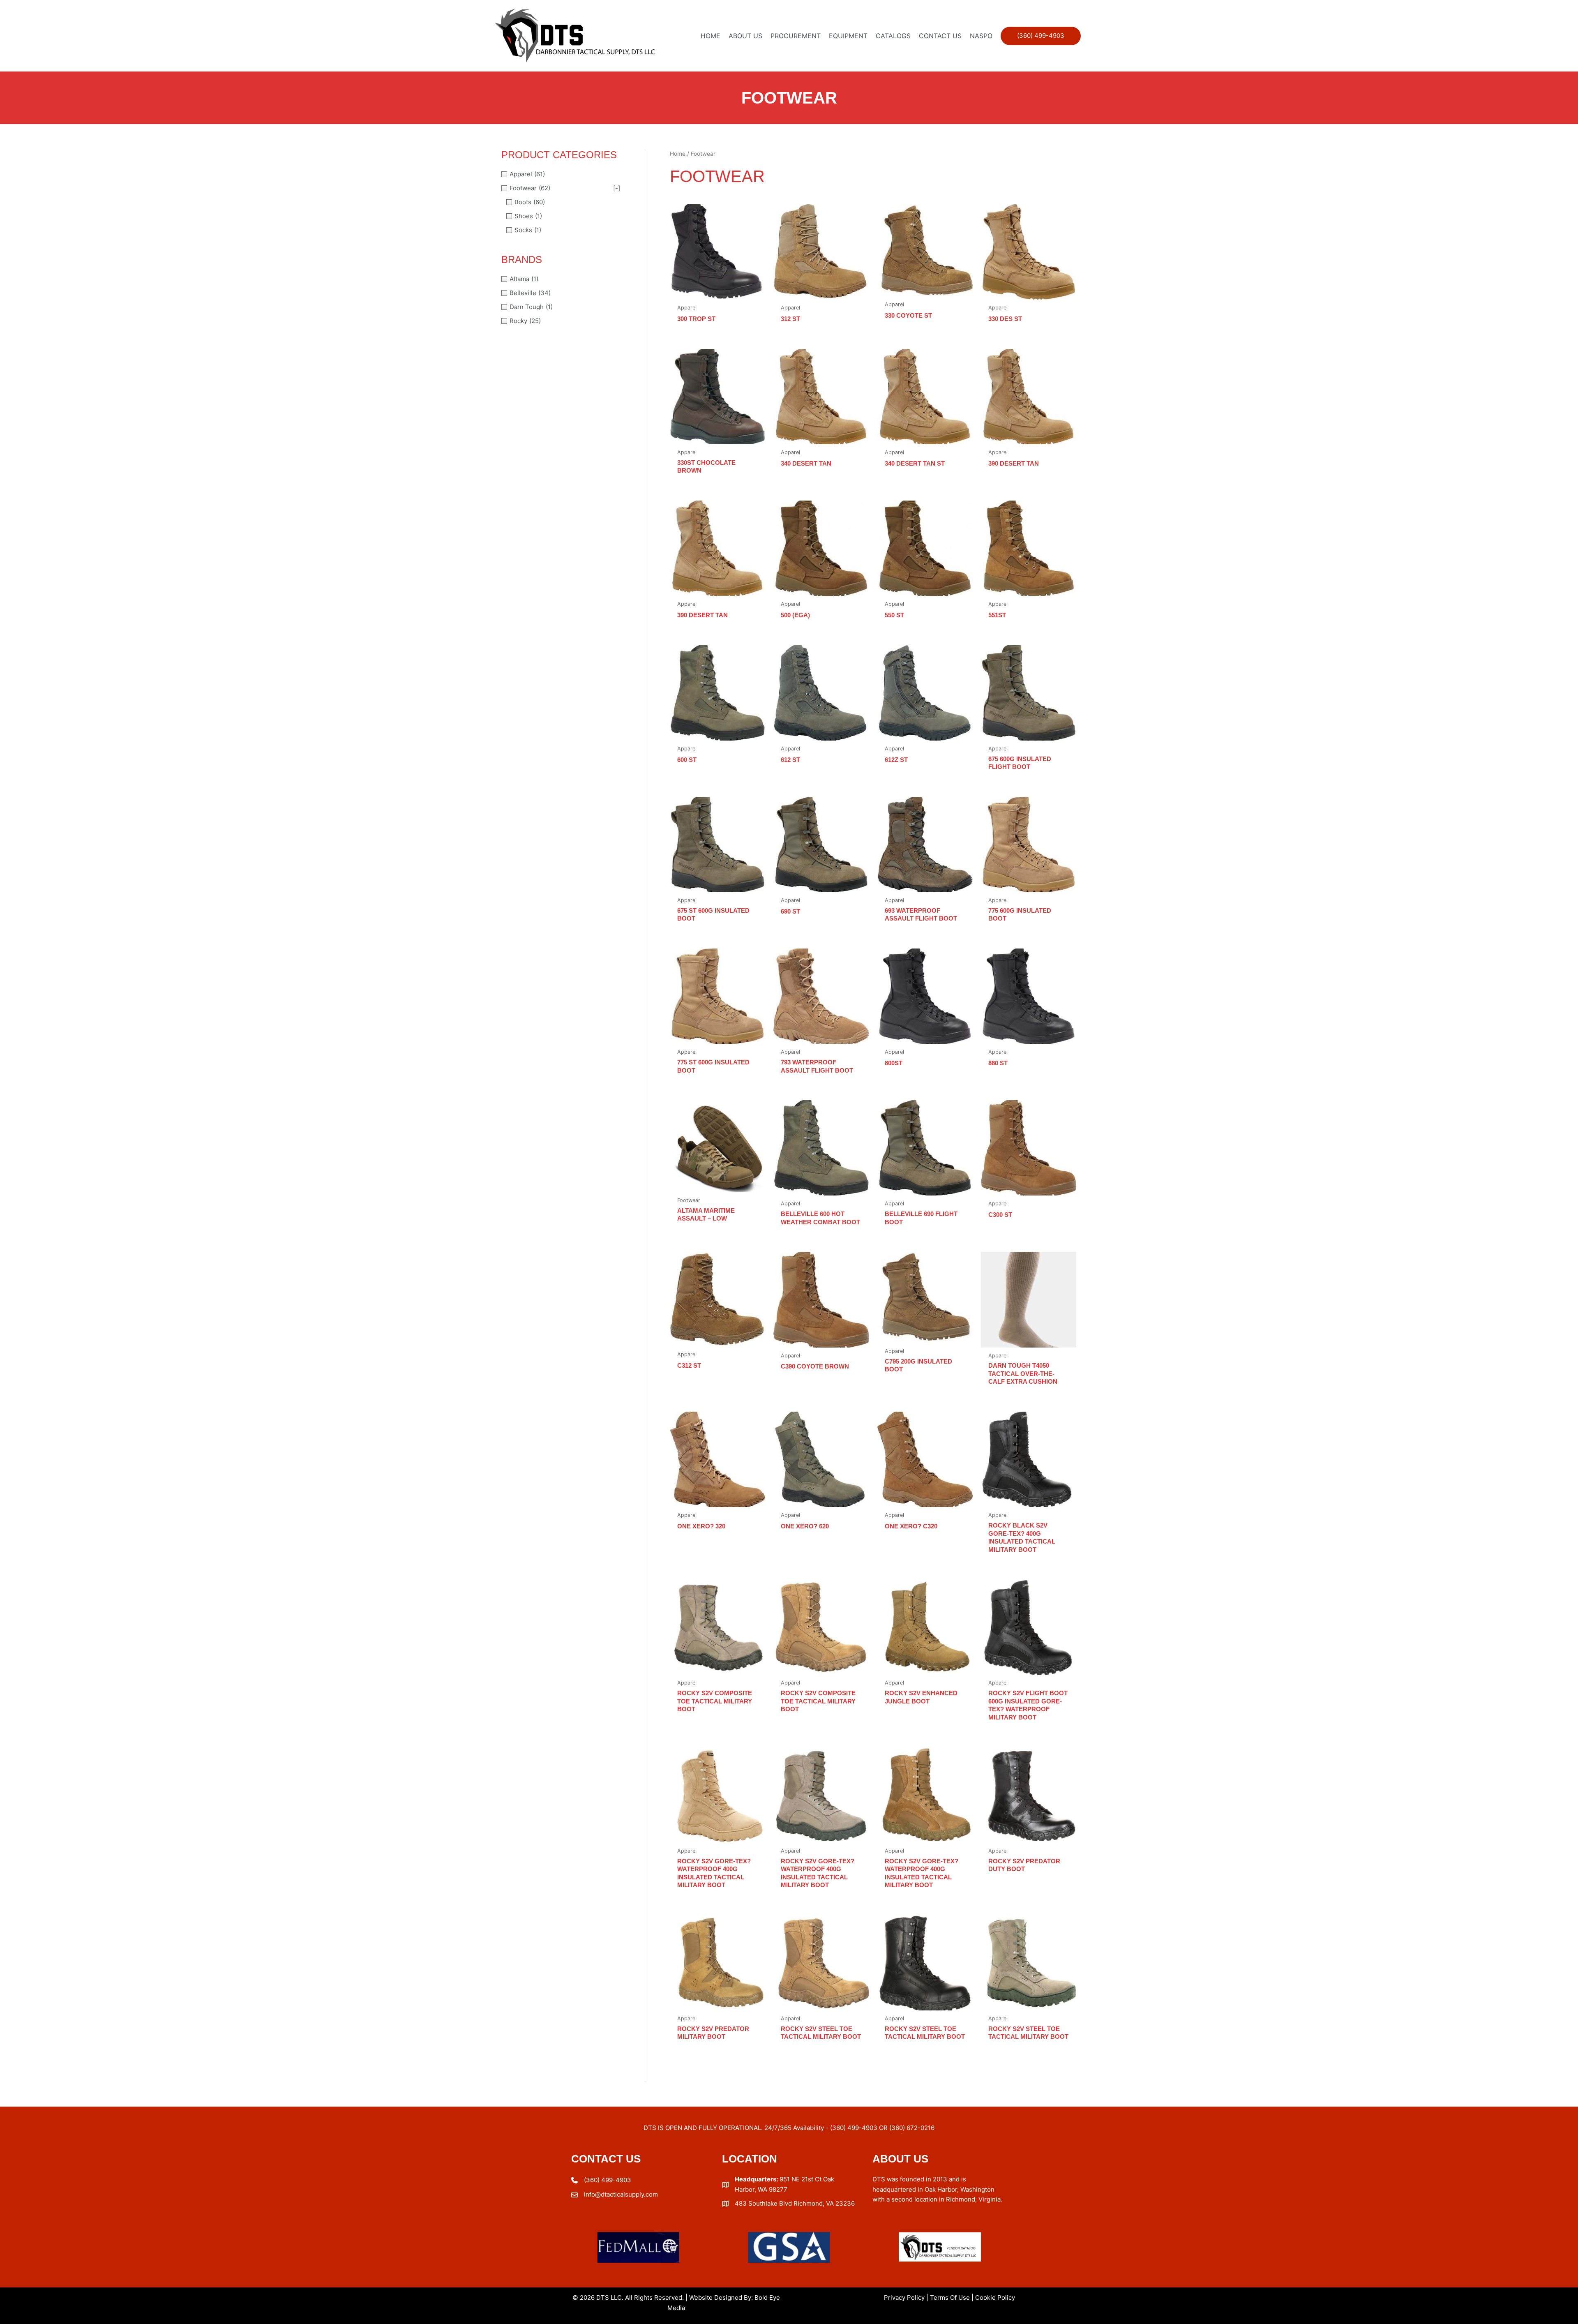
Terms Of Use (950, 2297)
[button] (1041, 36)
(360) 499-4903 (608, 2180)
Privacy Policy (904, 2297)
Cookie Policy (995, 2297)
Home (678, 154)
